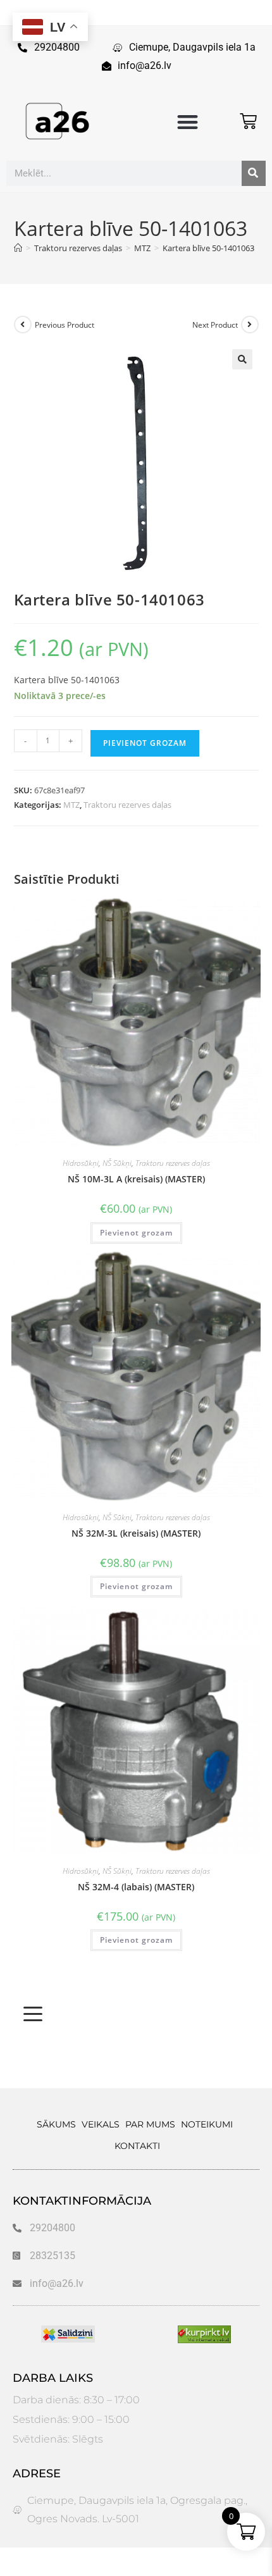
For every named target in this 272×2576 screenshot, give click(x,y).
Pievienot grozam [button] (136, 1233)
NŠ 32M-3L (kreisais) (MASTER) (136, 1533)
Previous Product (65, 325)
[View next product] (250, 325)
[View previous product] (23, 325)
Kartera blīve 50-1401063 (208, 248)
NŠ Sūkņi (117, 1163)
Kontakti (137, 2146)
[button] (188, 122)
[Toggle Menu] (33, 2014)
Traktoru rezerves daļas (127, 805)
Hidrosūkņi (81, 1163)
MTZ (71, 805)
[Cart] (248, 121)
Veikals (101, 2124)
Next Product (215, 325)
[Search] (254, 173)
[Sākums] (18, 248)
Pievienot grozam (145, 743)
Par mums (150, 2124)
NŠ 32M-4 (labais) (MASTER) (136, 1887)
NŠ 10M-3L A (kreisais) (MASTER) (136, 1179)
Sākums (56, 2124)
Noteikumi (207, 2124)
